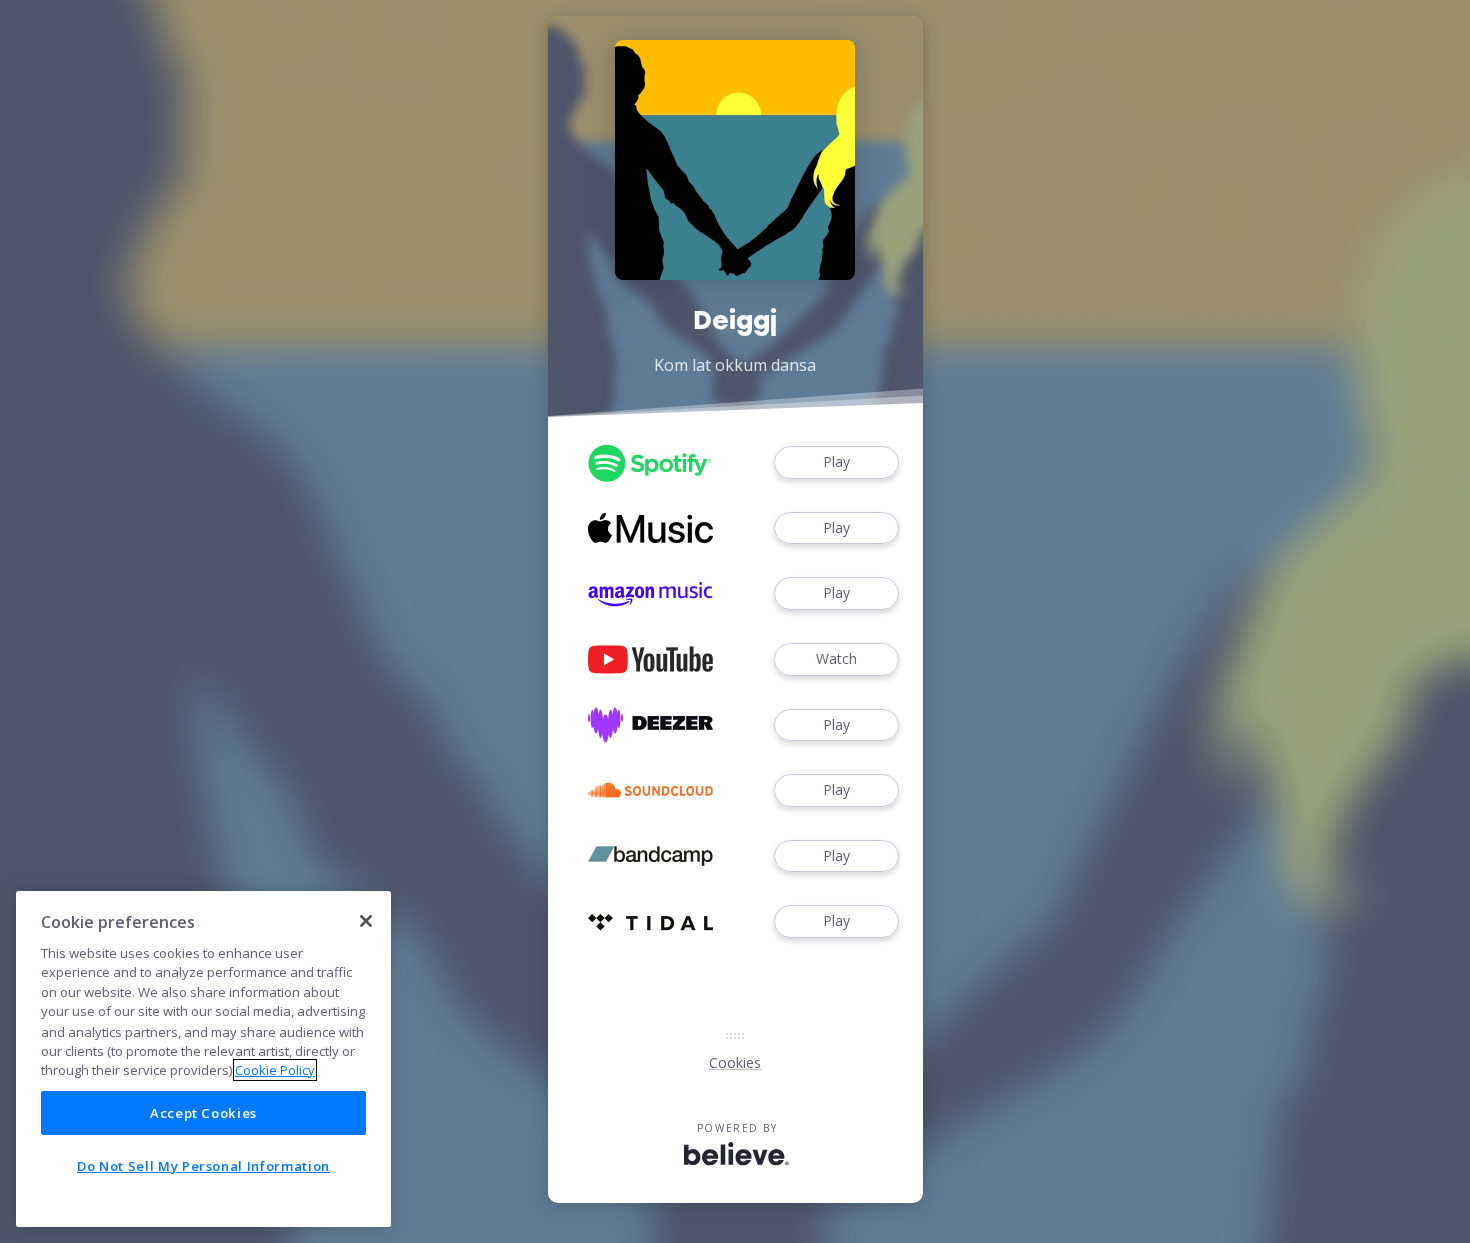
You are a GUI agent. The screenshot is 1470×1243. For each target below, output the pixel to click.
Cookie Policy (275, 1070)
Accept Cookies (203, 1113)
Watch (836, 658)
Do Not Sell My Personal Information (203, 1166)
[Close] (366, 921)
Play (836, 461)
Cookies (735, 1062)
